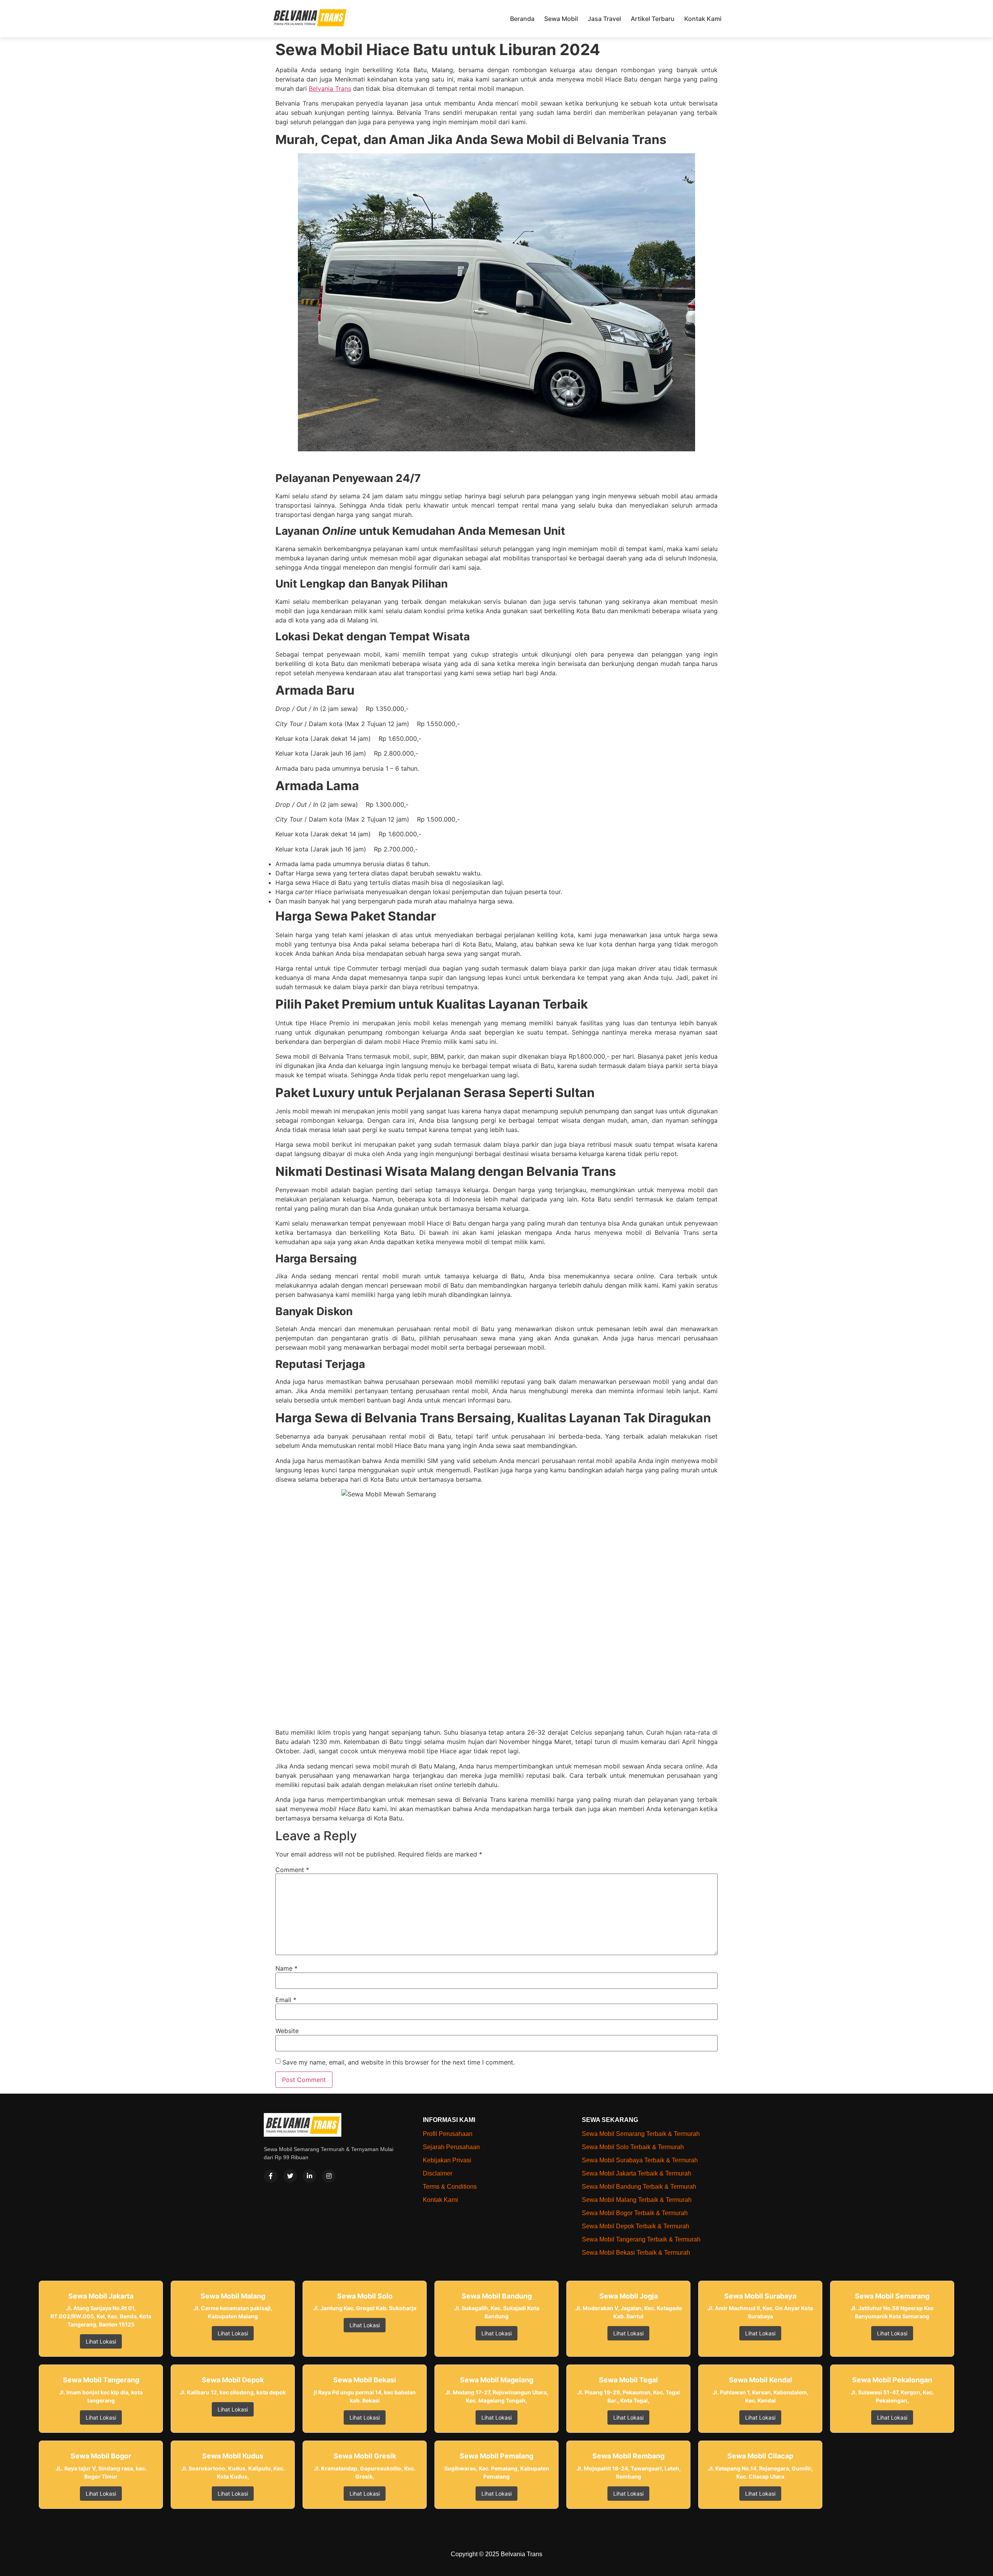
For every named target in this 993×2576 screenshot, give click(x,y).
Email (286, 2000)
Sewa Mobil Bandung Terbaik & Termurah (639, 2187)
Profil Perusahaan (448, 2134)
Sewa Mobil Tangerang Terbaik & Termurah (641, 2239)
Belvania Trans (330, 88)
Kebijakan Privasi (447, 2160)
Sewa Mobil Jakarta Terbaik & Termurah (637, 2173)
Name (286, 1968)
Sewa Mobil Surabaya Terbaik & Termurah (640, 2160)
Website (287, 2031)
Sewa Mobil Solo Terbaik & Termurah (633, 2147)
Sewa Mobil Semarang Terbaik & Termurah (641, 2134)
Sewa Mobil (561, 19)
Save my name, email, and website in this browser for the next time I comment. (399, 2062)
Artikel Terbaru (653, 19)
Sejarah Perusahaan (451, 2147)
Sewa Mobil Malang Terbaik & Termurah (637, 2200)
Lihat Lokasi (101, 2341)
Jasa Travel (604, 19)
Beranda (522, 19)
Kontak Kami (703, 19)
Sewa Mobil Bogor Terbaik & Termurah (635, 2213)
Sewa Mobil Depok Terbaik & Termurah (636, 2226)
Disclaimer (438, 2173)
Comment (292, 1870)
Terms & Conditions (450, 2187)
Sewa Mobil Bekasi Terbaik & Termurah (636, 2253)
